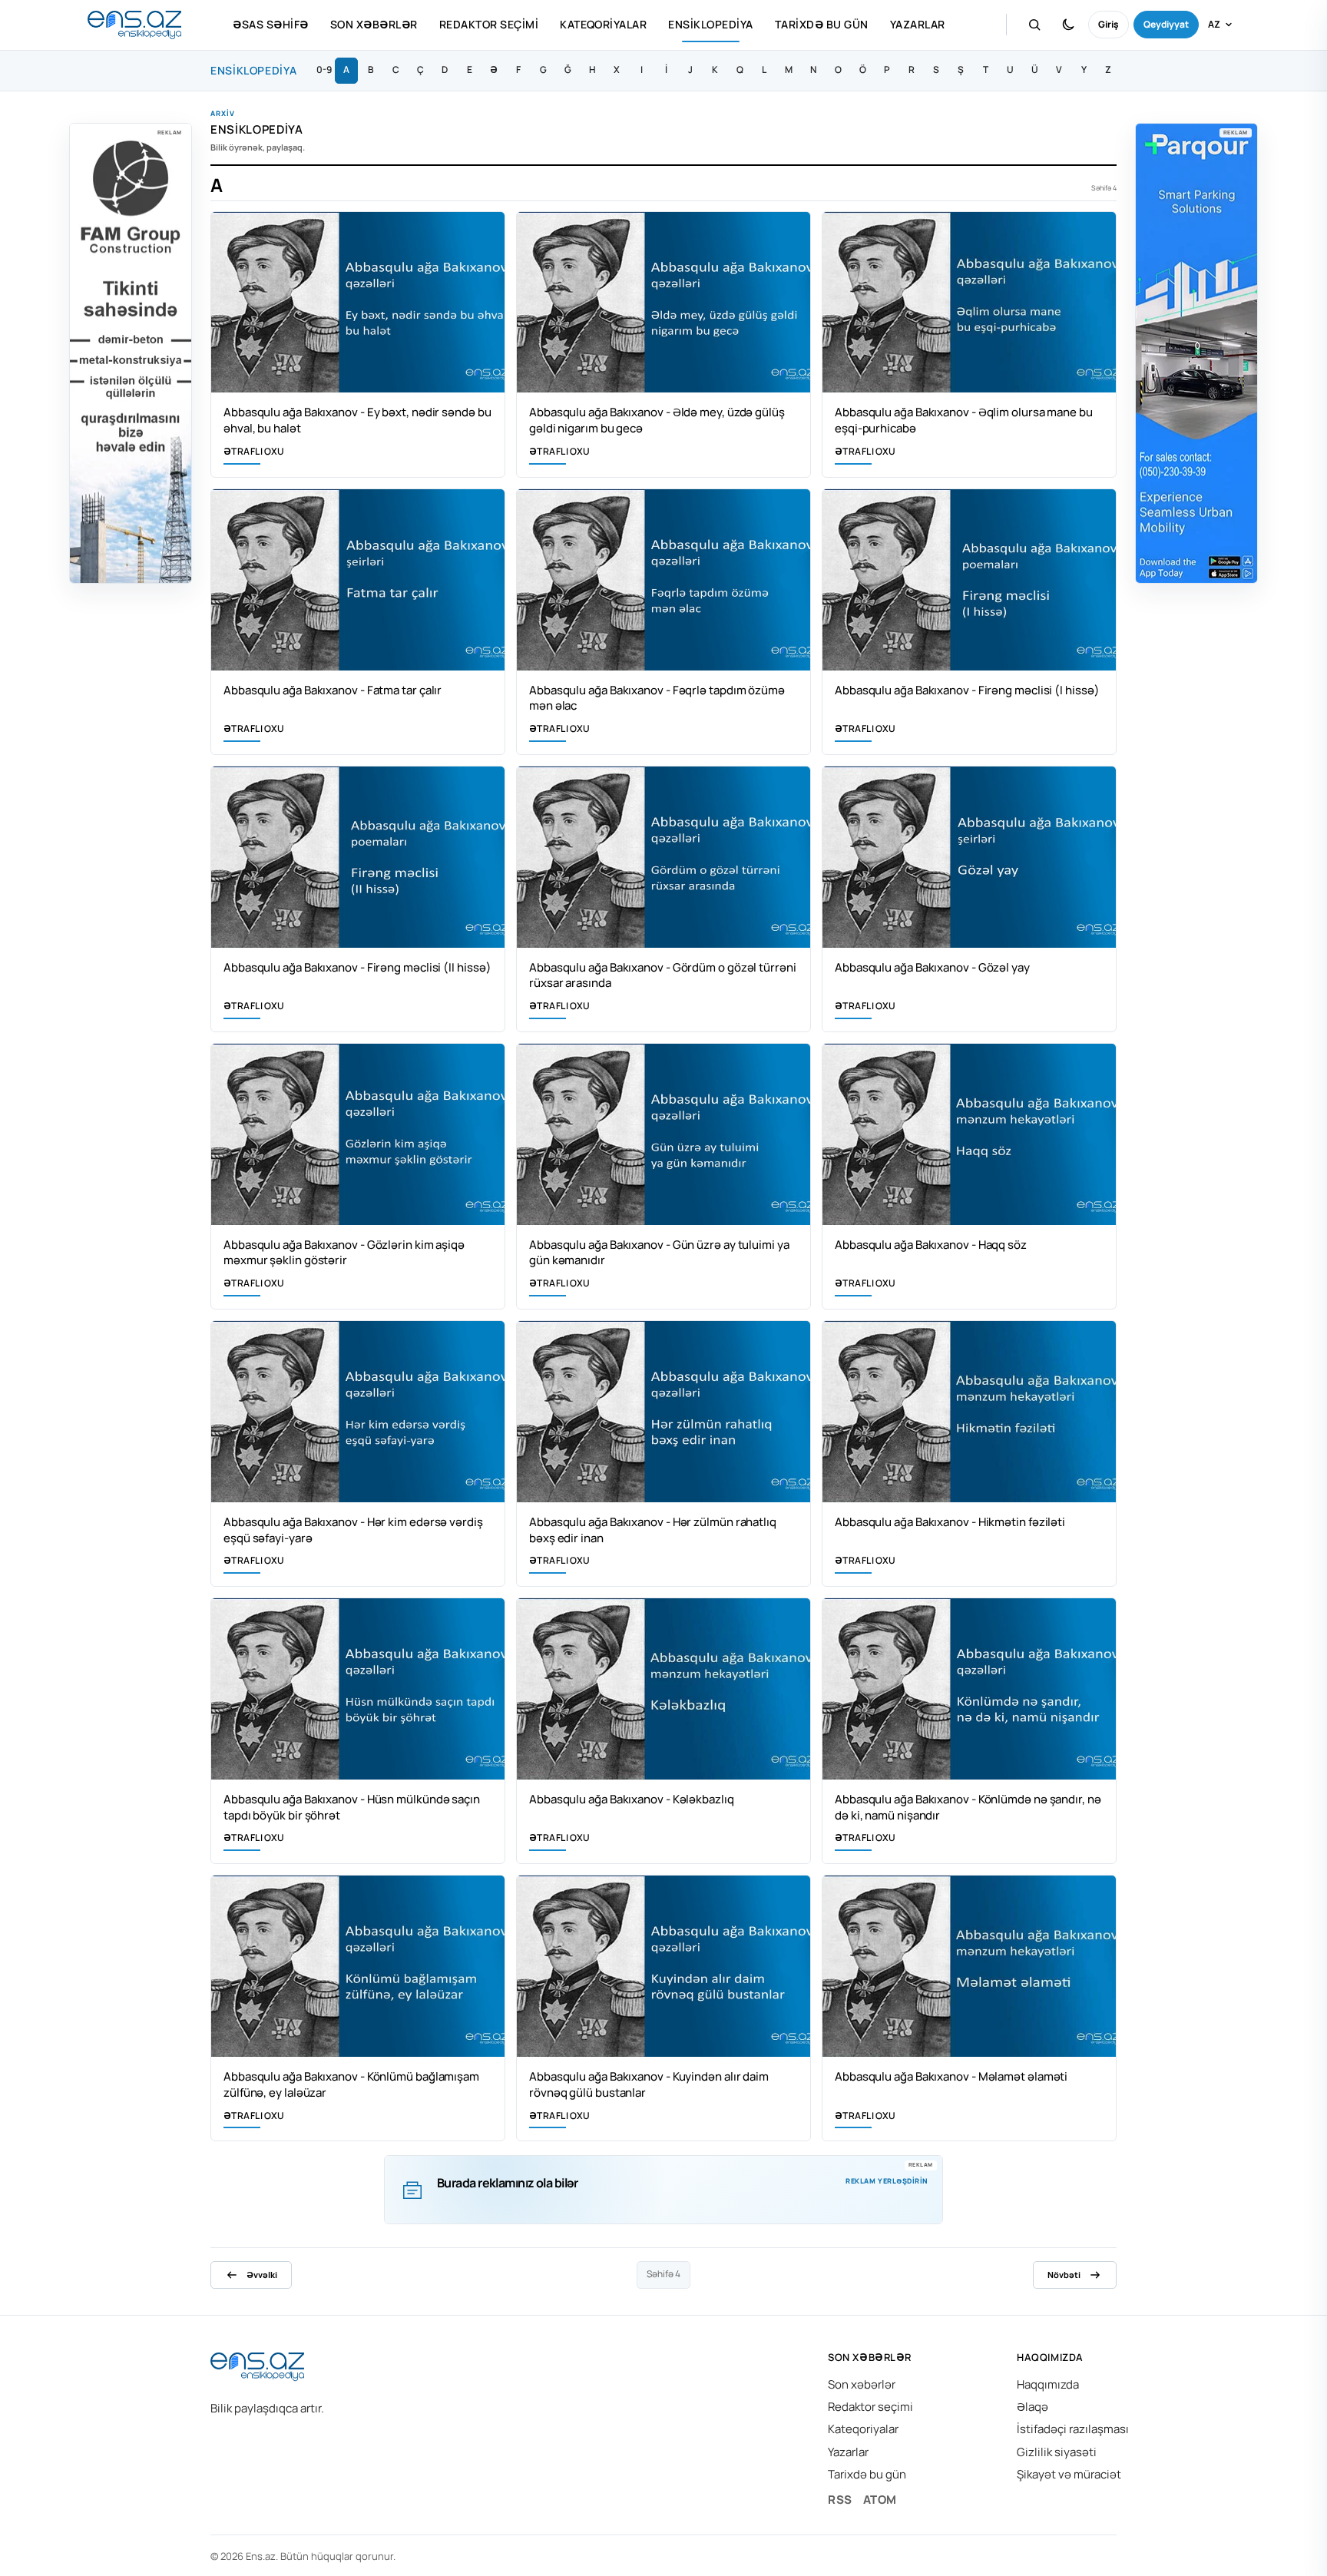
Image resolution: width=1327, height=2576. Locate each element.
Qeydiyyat (1166, 24)
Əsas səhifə (270, 24)
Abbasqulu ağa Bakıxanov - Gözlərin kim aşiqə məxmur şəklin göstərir (344, 1253)
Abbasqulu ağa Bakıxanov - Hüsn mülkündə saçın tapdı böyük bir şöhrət (352, 1807)
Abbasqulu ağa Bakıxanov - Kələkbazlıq (632, 1799)
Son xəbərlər (374, 24)
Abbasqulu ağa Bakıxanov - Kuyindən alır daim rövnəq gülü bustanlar (649, 2084)
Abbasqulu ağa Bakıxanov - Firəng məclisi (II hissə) (357, 967)
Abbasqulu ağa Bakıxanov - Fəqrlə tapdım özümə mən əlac (657, 698)
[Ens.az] (134, 25)
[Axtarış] (1034, 25)
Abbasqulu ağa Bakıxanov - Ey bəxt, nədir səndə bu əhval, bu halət (357, 420)
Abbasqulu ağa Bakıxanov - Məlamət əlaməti (951, 2076)
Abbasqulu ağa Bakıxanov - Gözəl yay (932, 967)
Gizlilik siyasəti (1057, 2452)
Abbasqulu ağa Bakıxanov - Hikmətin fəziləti (950, 1522)
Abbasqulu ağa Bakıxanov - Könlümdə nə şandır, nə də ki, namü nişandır (968, 1807)
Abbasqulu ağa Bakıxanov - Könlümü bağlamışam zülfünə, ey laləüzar (351, 2084)
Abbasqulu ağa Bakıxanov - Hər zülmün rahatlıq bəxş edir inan (653, 1530)
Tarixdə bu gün (822, 24)
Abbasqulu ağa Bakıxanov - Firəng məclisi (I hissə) (967, 690)
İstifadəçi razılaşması (1073, 2429)
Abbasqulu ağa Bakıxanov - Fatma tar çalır (333, 690)
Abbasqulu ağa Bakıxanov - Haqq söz (931, 1245)
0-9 (324, 70)
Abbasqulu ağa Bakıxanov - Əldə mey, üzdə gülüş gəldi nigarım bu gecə (657, 420)
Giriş (1109, 24)
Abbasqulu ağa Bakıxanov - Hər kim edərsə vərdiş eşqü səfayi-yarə (353, 1530)
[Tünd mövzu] (1068, 25)
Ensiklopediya (710, 24)
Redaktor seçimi (489, 24)
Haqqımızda (1048, 2384)
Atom (880, 2500)
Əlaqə (1032, 2407)
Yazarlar (918, 24)
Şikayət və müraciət (1069, 2474)
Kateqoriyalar (603, 24)
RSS (840, 2500)
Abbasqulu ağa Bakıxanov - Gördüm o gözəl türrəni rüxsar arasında (663, 975)
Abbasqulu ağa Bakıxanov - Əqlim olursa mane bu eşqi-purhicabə (964, 420)
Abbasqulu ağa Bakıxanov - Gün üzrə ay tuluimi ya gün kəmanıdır (659, 1253)
